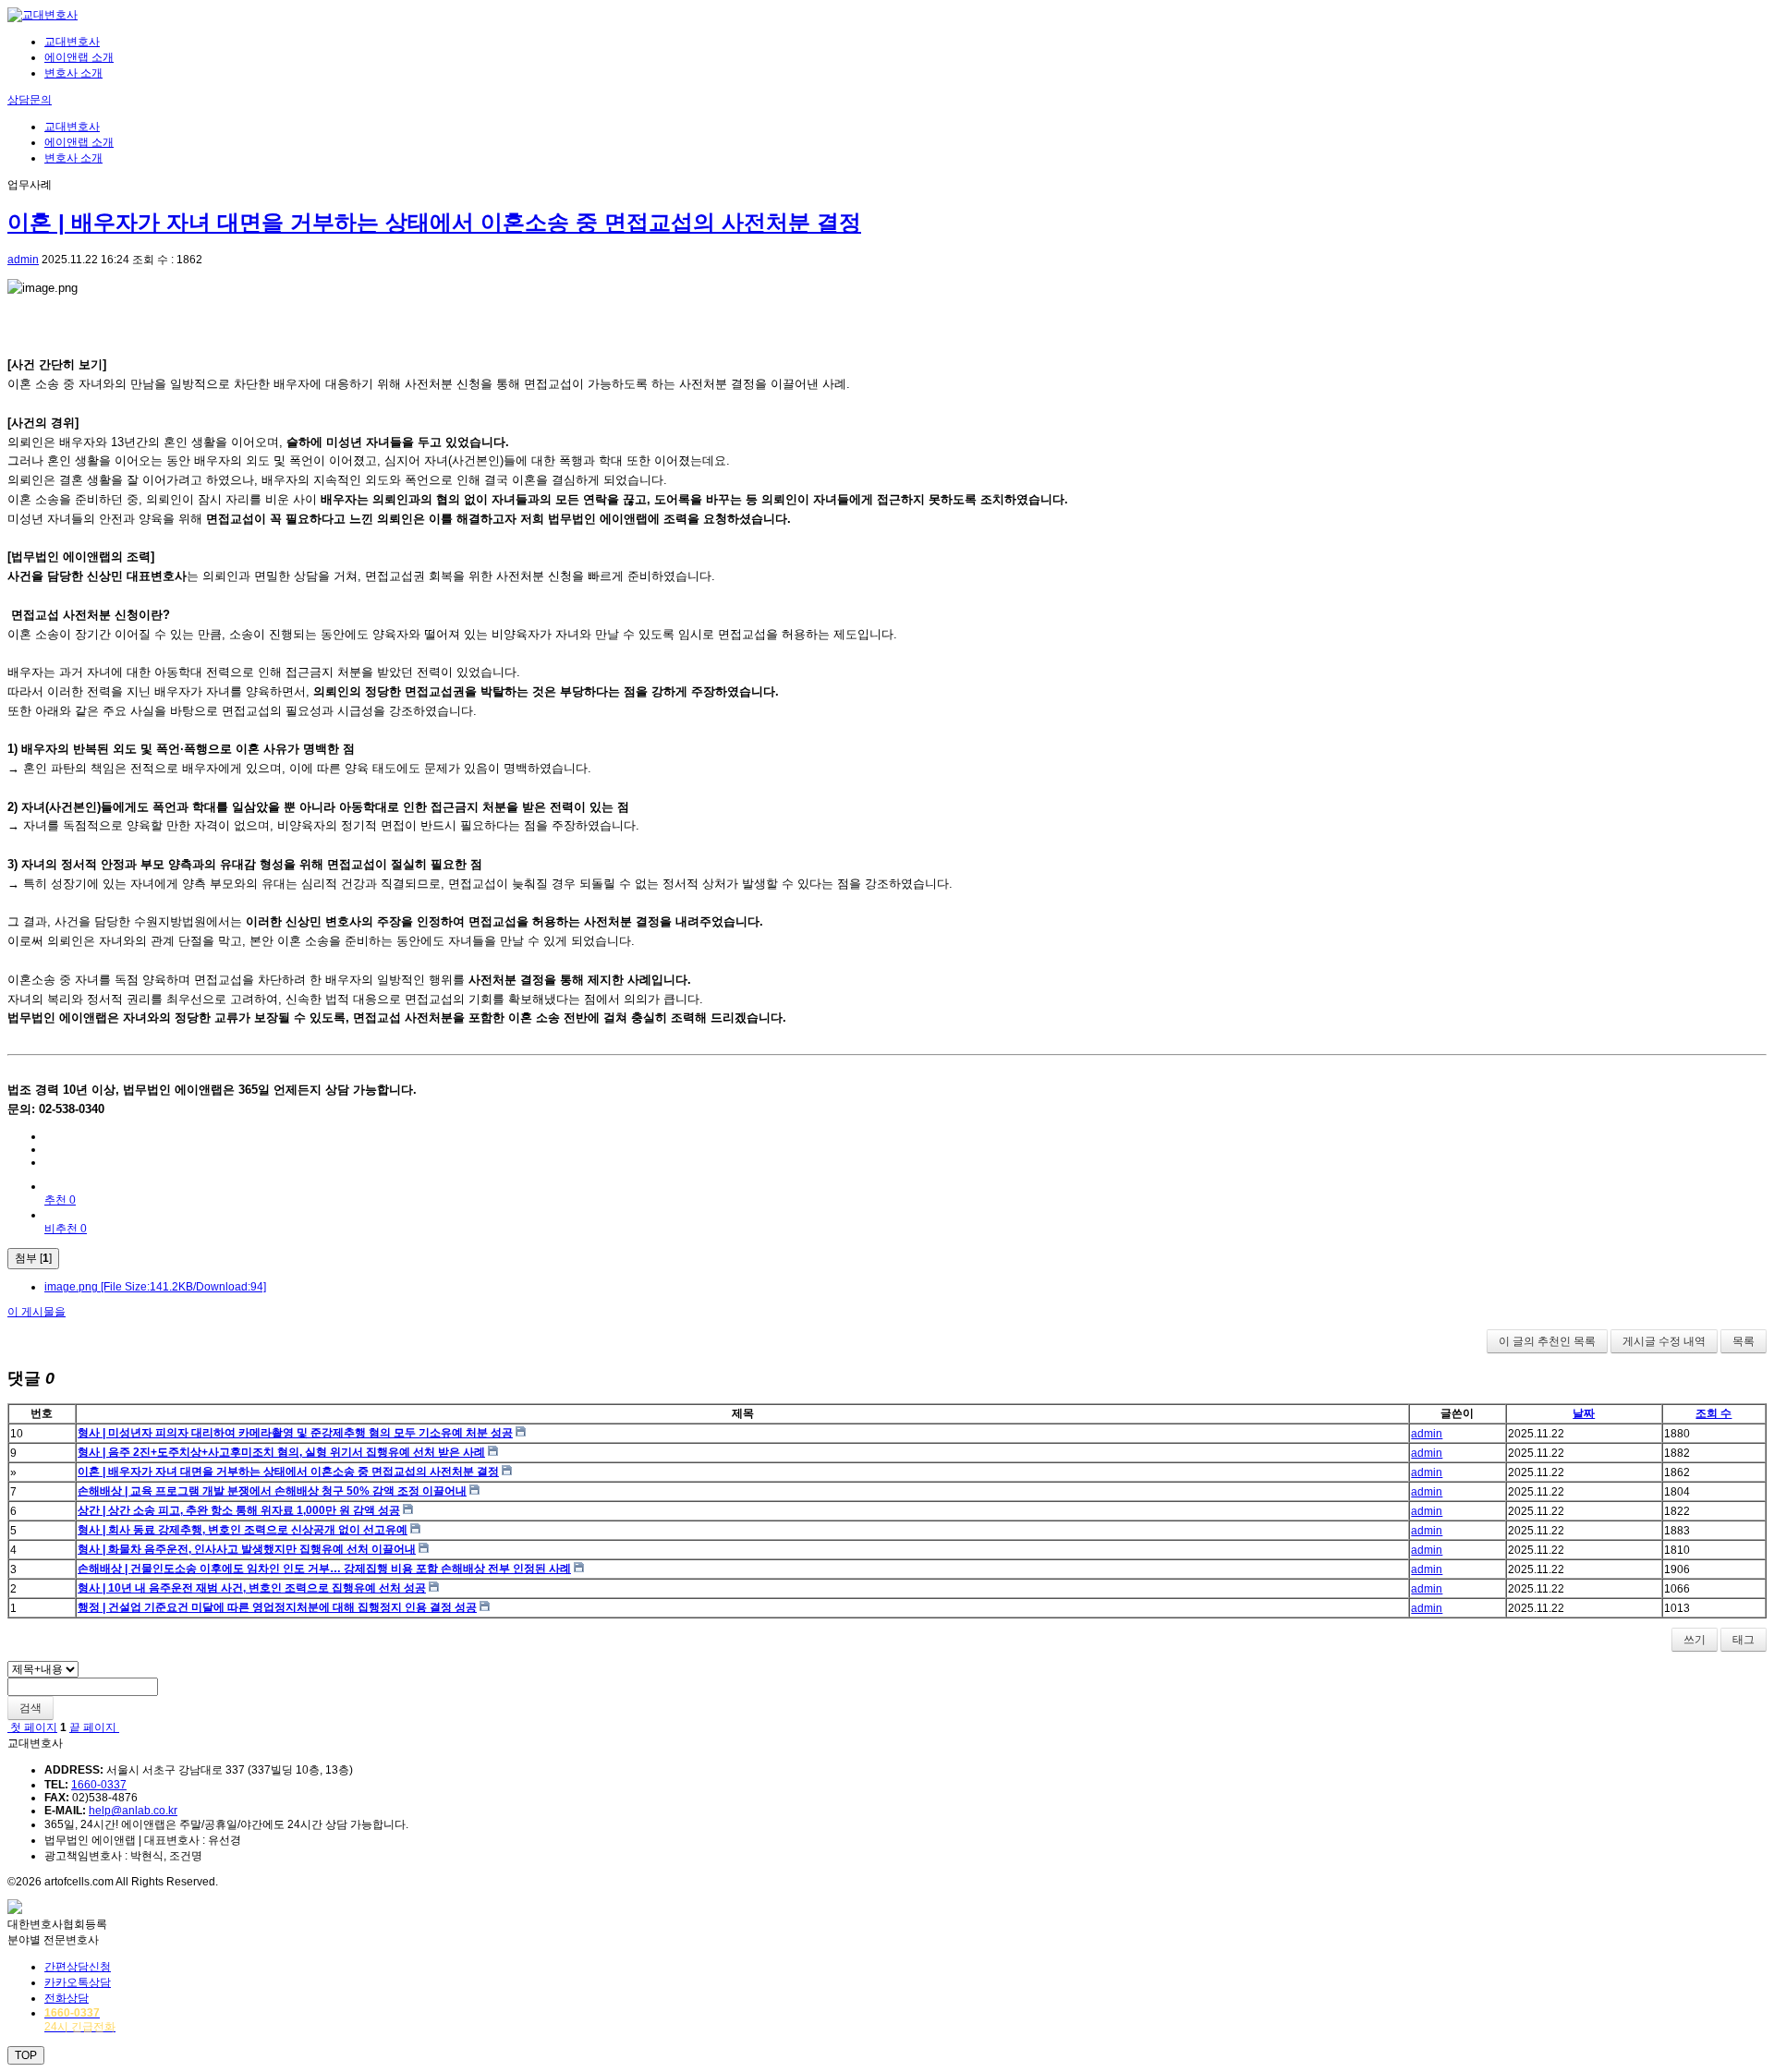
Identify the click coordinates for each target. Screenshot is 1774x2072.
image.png (155, 1287)
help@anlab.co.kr (133, 1811)
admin (23, 260)
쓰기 (1695, 1640)
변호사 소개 (73, 73)
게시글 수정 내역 (1664, 1341)
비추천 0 (66, 1229)
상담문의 (30, 100)
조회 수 (1713, 1413)
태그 (1744, 1640)
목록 (1744, 1341)
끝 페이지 (94, 1727)
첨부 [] (33, 1258)
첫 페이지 (32, 1727)
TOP (26, 2055)
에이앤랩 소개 (79, 57)
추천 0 (60, 1200)
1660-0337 (99, 1785)
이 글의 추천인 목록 (1547, 1341)
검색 (30, 1708)
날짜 (1584, 1413)
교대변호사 (72, 42)
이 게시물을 (36, 1312)
